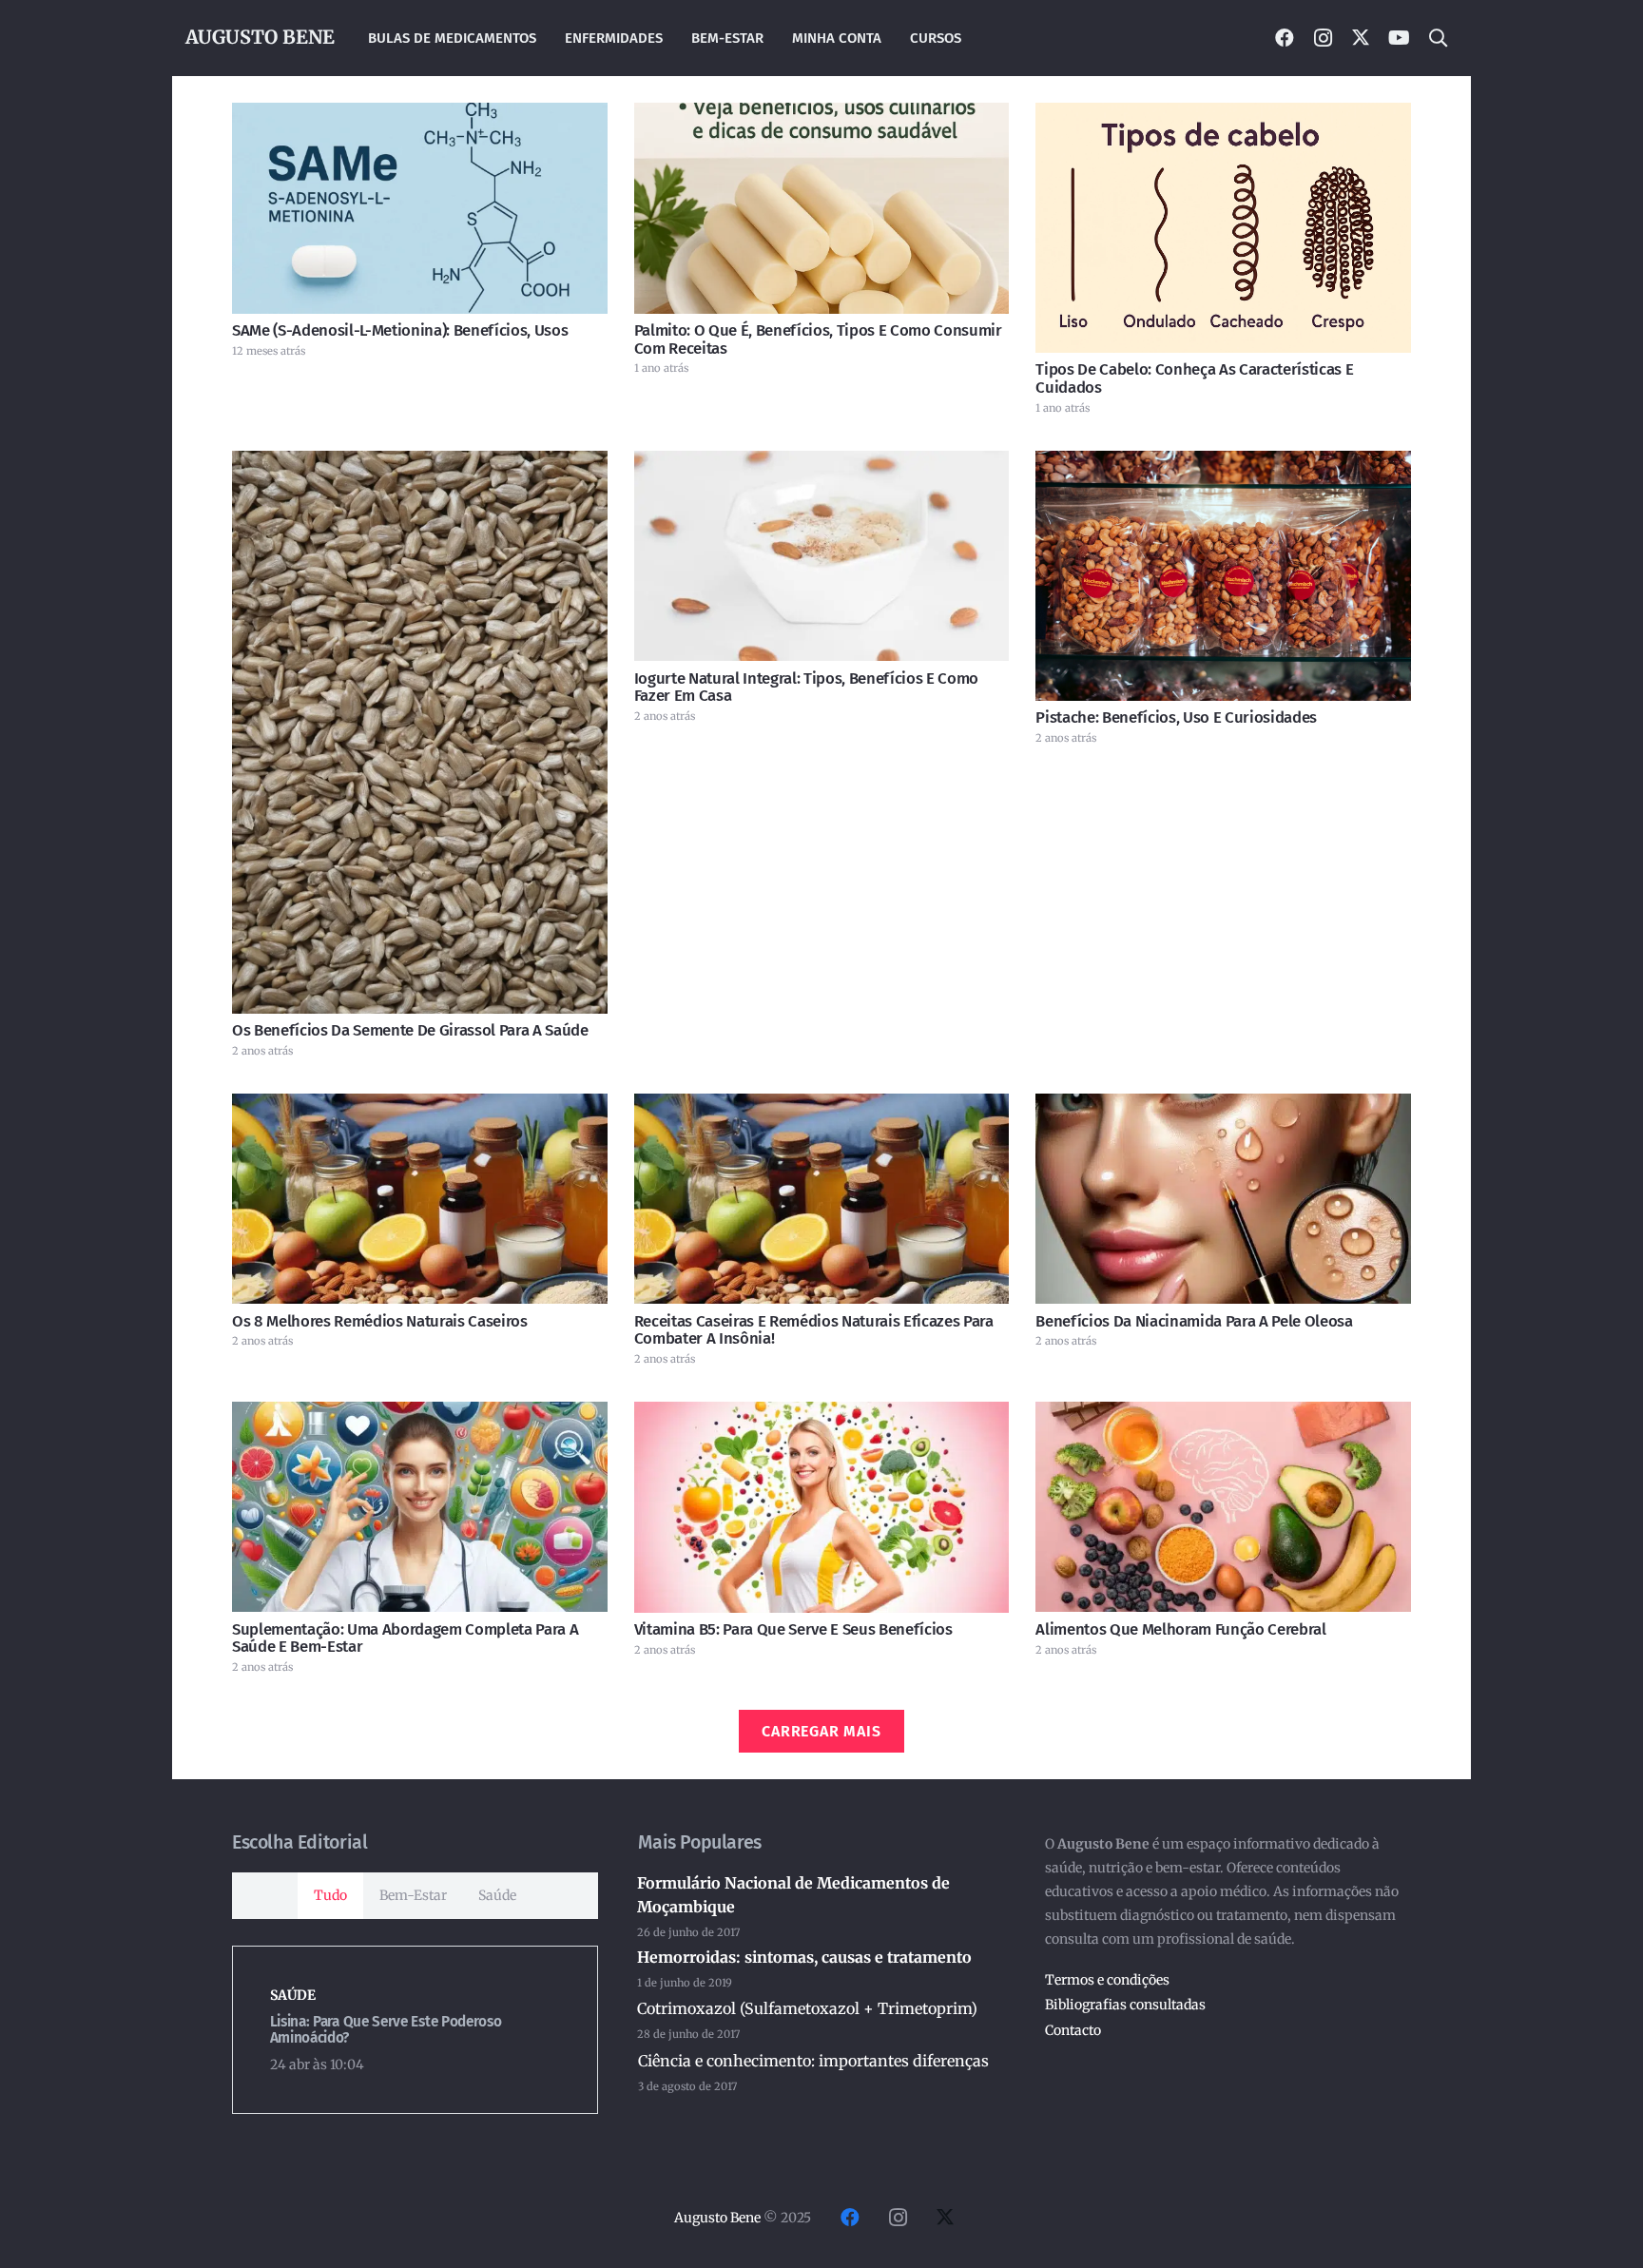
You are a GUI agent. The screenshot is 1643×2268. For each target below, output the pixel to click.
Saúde (293, 1995)
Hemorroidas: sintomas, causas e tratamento (804, 1957)
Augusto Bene (717, 2218)
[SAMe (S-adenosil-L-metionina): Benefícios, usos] (420, 208)
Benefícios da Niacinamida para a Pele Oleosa (1194, 1321)
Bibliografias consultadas (1125, 2005)
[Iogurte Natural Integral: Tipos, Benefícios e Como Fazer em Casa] (822, 556)
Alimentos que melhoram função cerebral (1180, 1629)
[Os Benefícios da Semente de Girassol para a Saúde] (420, 732)
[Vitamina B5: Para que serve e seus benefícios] (822, 1507)
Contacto (1073, 2030)
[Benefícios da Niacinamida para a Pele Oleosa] (1223, 1199)
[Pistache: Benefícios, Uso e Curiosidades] (1223, 576)
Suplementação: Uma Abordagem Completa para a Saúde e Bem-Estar (405, 1638)
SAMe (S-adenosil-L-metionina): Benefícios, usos (400, 330)
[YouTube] (1399, 38)
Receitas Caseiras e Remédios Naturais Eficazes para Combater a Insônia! (814, 1329)
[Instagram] (1323, 38)
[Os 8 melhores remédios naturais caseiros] (420, 1199)
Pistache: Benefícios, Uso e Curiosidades (1176, 717)
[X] (1361, 38)
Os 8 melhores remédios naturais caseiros (380, 1321)
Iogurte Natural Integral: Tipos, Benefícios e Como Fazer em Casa (806, 687)
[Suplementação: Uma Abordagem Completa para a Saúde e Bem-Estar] (420, 1507)
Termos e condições (1107, 1980)
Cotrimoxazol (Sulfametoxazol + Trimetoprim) (807, 2008)
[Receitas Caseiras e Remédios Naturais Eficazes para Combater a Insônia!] (822, 1199)
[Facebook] (1285, 38)
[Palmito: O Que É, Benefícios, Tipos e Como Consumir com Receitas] (822, 208)
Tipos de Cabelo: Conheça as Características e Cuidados (1194, 378)
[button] (1438, 38)
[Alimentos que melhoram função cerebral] (1223, 1507)
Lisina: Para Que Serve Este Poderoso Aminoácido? (386, 2030)
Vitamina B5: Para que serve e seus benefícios (793, 1629)
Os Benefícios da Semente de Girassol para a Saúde (410, 1030)
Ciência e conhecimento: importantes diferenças (813, 2061)
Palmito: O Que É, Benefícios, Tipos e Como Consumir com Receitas (818, 339)
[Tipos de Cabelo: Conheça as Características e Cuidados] (1223, 228)
